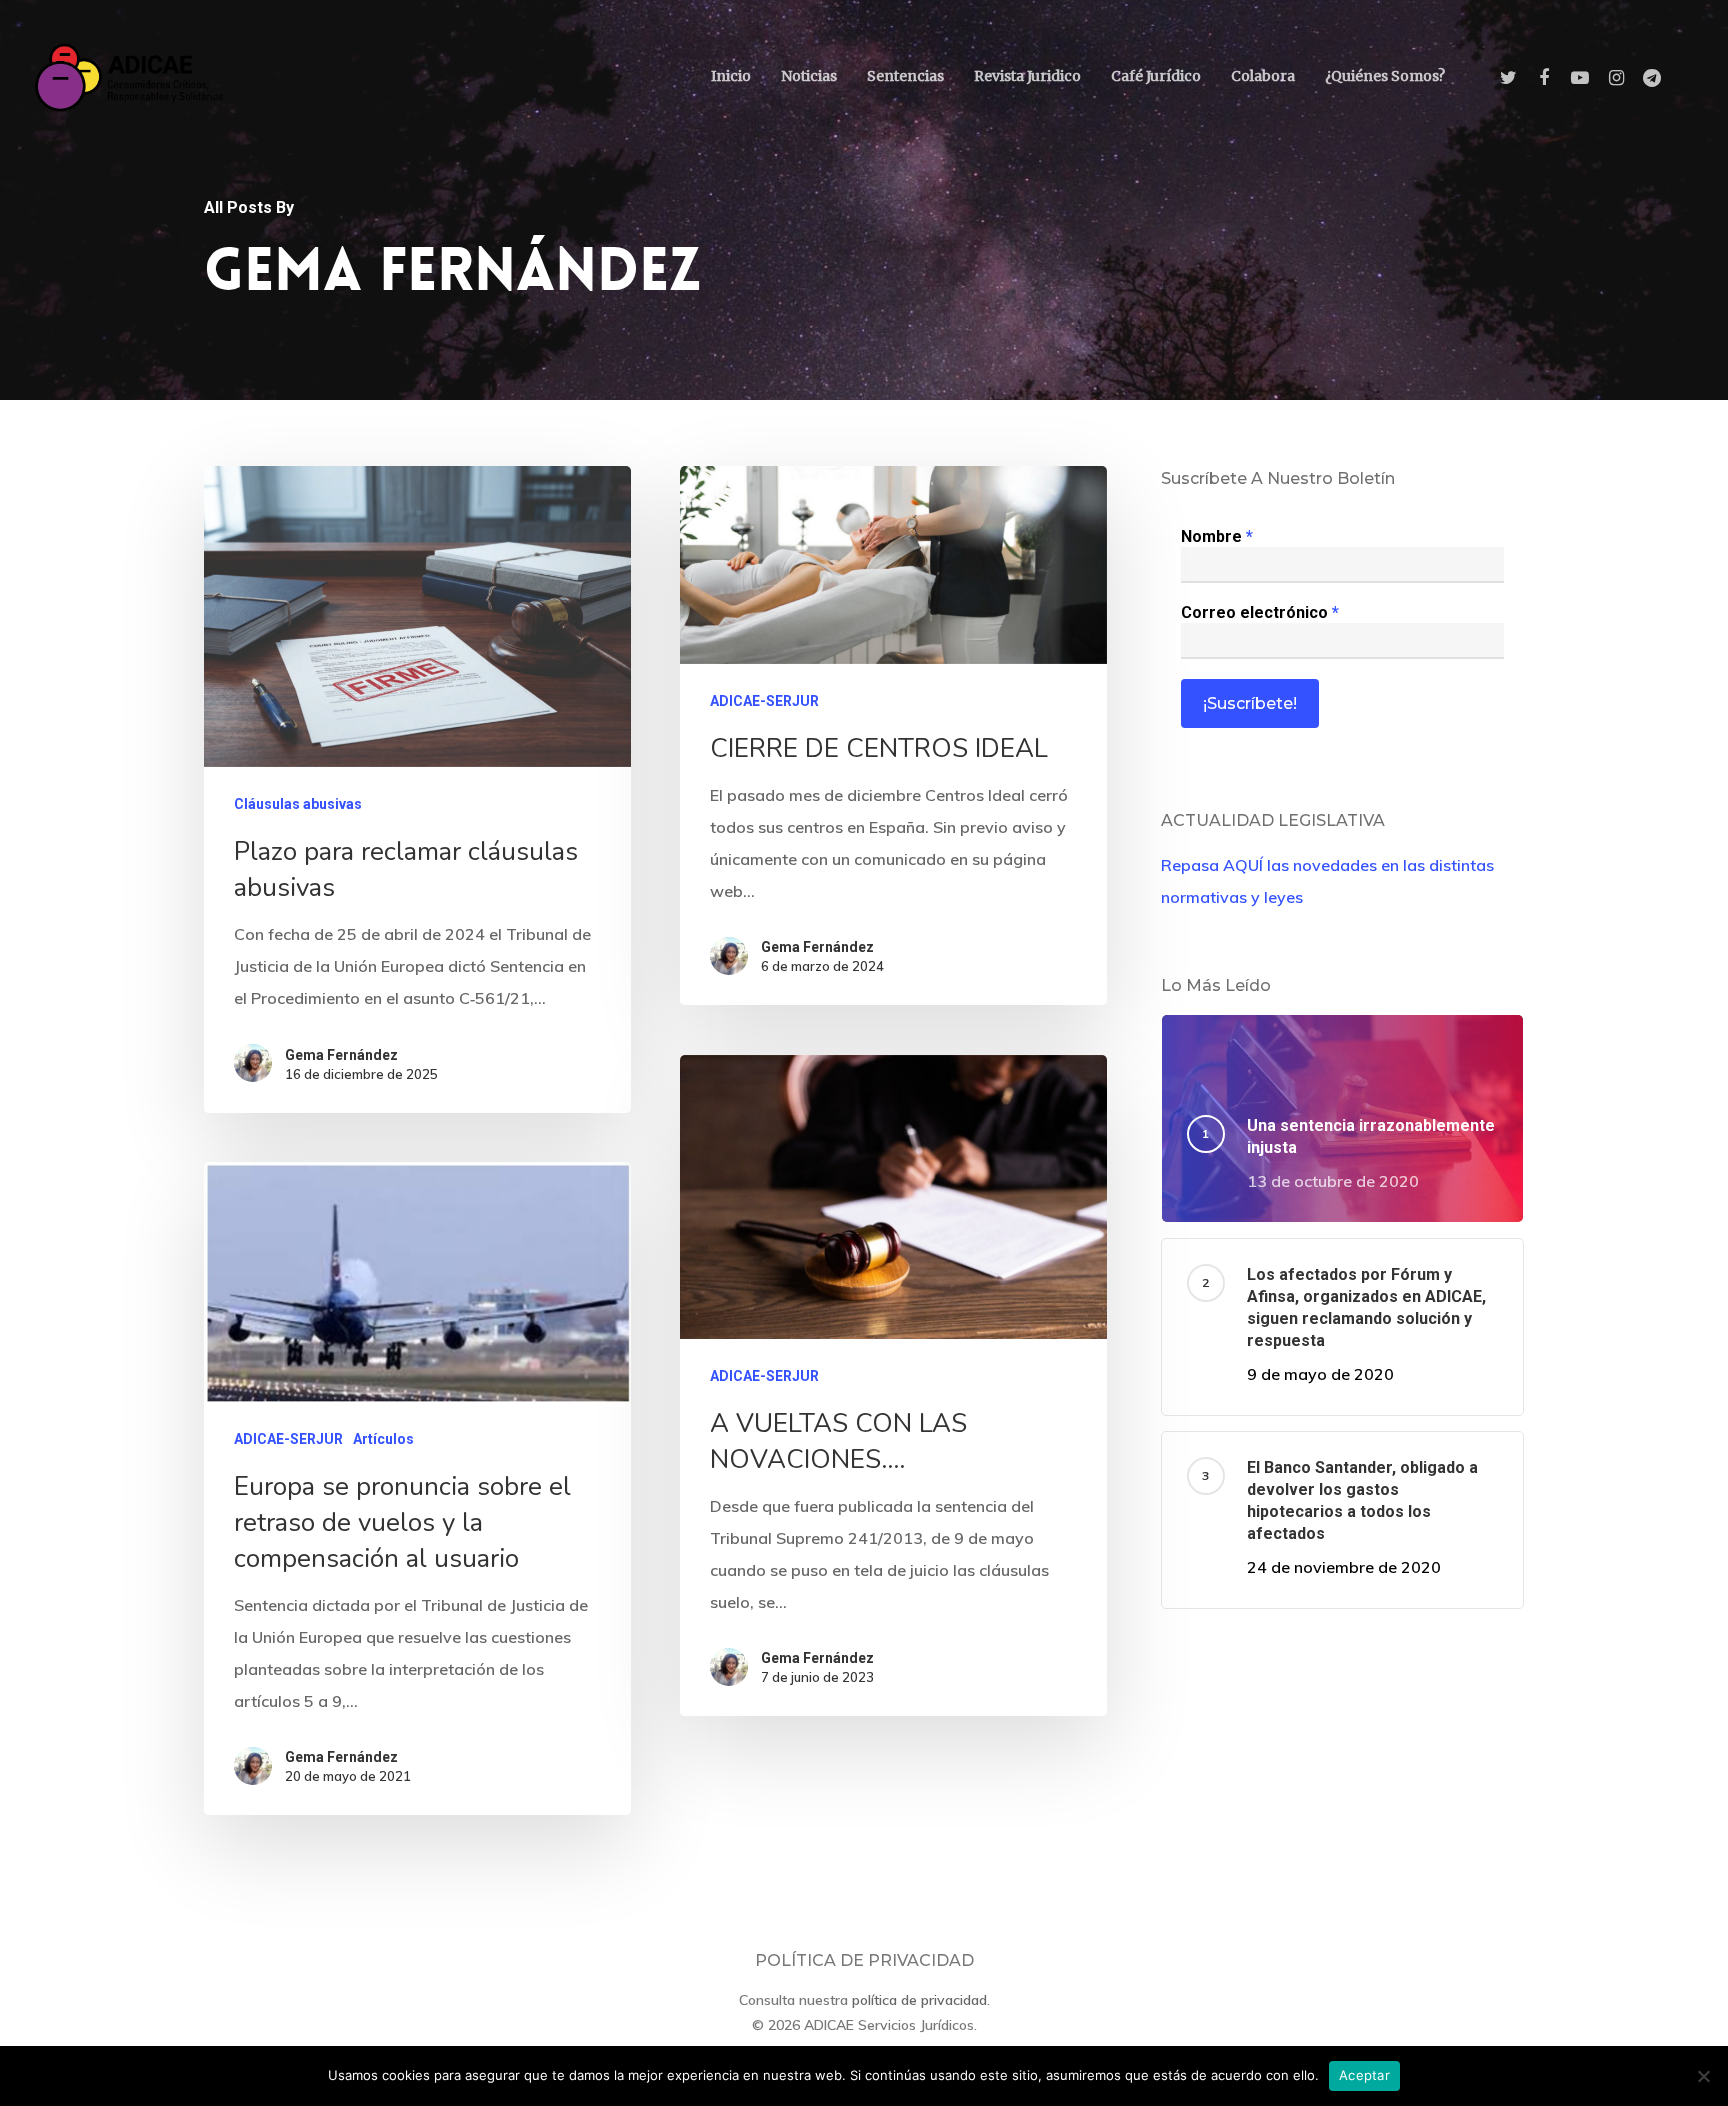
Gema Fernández (341, 1055)
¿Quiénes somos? (1385, 76)
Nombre (1217, 536)
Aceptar (1364, 2075)
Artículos (383, 1439)
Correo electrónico (1260, 612)
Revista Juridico (1027, 76)
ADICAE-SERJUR (764, 701)
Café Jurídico (1156, 76)
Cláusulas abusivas (298, 804)
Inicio (731, 76)
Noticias (809, 76)
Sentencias (905, 76)
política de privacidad (919, 2000)
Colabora (1263, 76)
